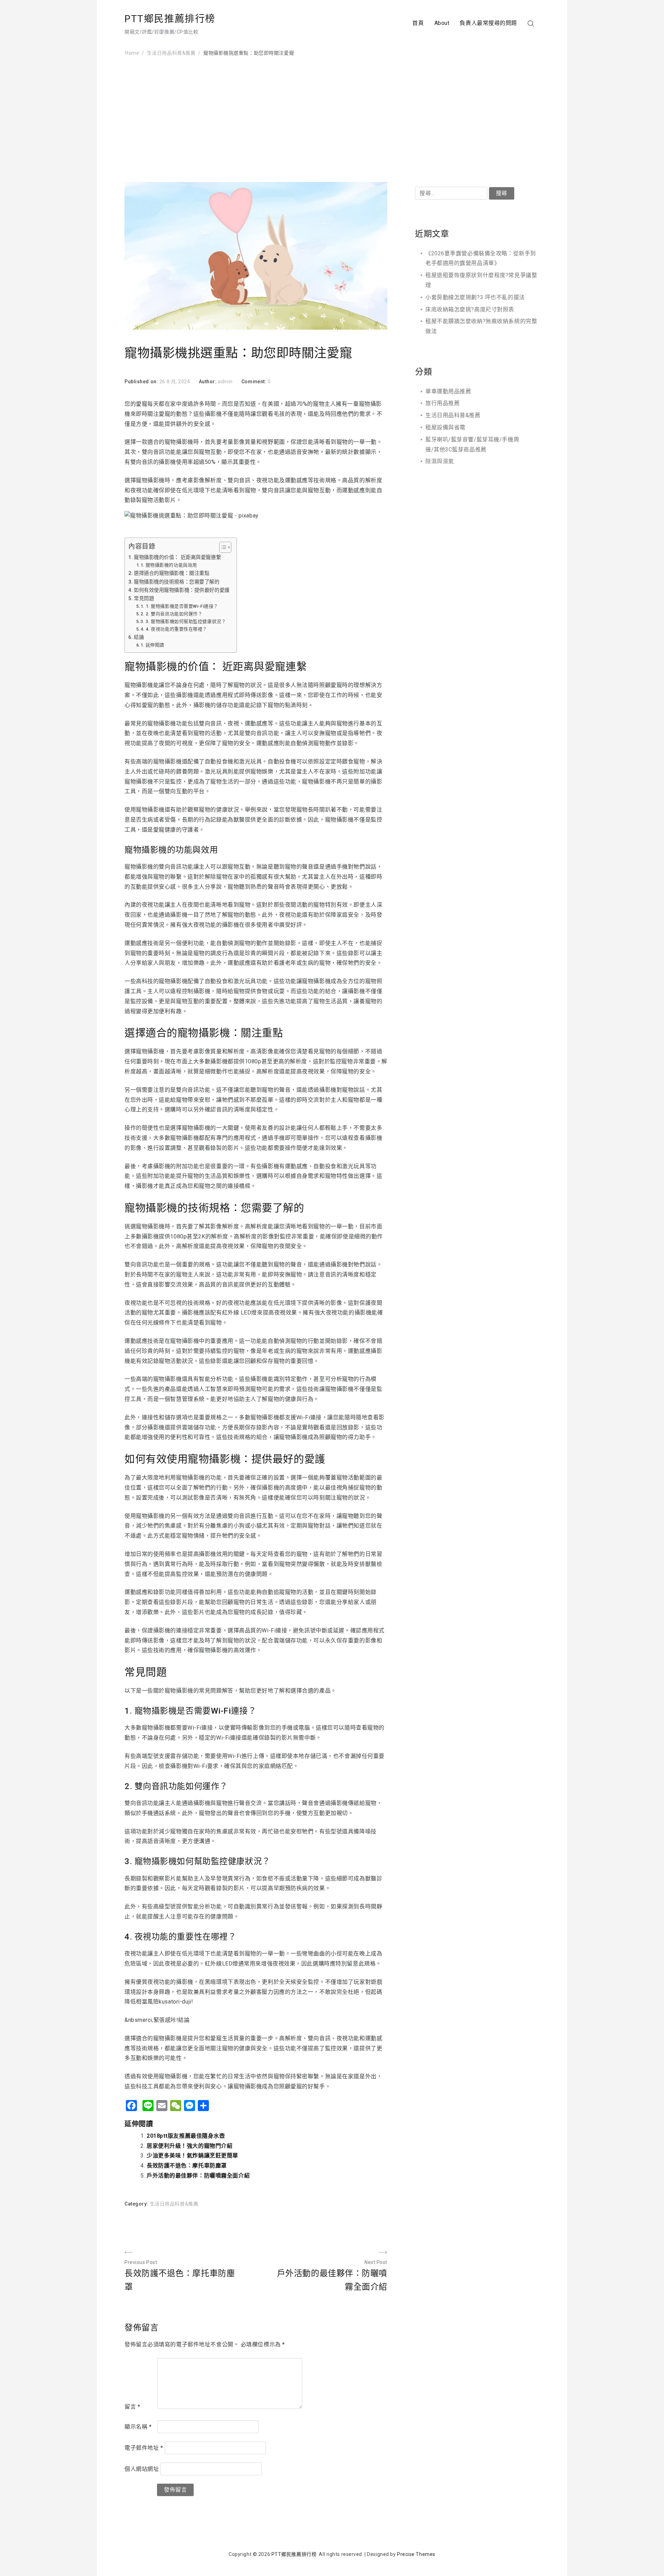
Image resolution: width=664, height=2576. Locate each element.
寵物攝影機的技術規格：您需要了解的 (177, 582)
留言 (132, 2407)
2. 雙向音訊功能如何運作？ (174, 614)
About (442, 23)
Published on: (142, 382)
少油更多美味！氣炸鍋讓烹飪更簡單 (192, 2156)
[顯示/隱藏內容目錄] (222, 547)
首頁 (418, 23)
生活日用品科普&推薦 (174, 2204)
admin (225, 382)
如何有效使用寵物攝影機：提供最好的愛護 (182, 590)
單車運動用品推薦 (448, 391)
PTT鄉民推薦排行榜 (170, 19)
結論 (139, 637)
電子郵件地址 (144, 2448)
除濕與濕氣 (440, 461)
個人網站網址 (142, 2469)
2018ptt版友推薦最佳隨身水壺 (186, 2136)
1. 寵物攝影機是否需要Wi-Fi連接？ (182, 606)
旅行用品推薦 (442, 403)
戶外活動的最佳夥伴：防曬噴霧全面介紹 (198, 2176)
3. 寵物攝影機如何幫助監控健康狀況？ (186, 621)
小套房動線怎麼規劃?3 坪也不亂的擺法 (475, 297)
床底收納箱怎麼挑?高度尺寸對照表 (470, 309)
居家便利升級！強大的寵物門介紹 (190, 2146)
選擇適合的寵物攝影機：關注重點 (172, 573)
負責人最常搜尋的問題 (488, 23)
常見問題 (144, 599)
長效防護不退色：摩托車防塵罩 (187, 2166)
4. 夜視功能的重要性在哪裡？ (176, 629)
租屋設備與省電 (445, 427)
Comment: (255, 382)
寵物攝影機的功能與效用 (171, 565)
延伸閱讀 (155, 645)
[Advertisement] (332, 120)
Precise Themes (416, 2554)
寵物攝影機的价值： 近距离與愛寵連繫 (177, 557)
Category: (137, 2204)
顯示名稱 (138, 2427)
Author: (208, 382)
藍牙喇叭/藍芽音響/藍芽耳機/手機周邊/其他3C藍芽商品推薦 (472, 444)
